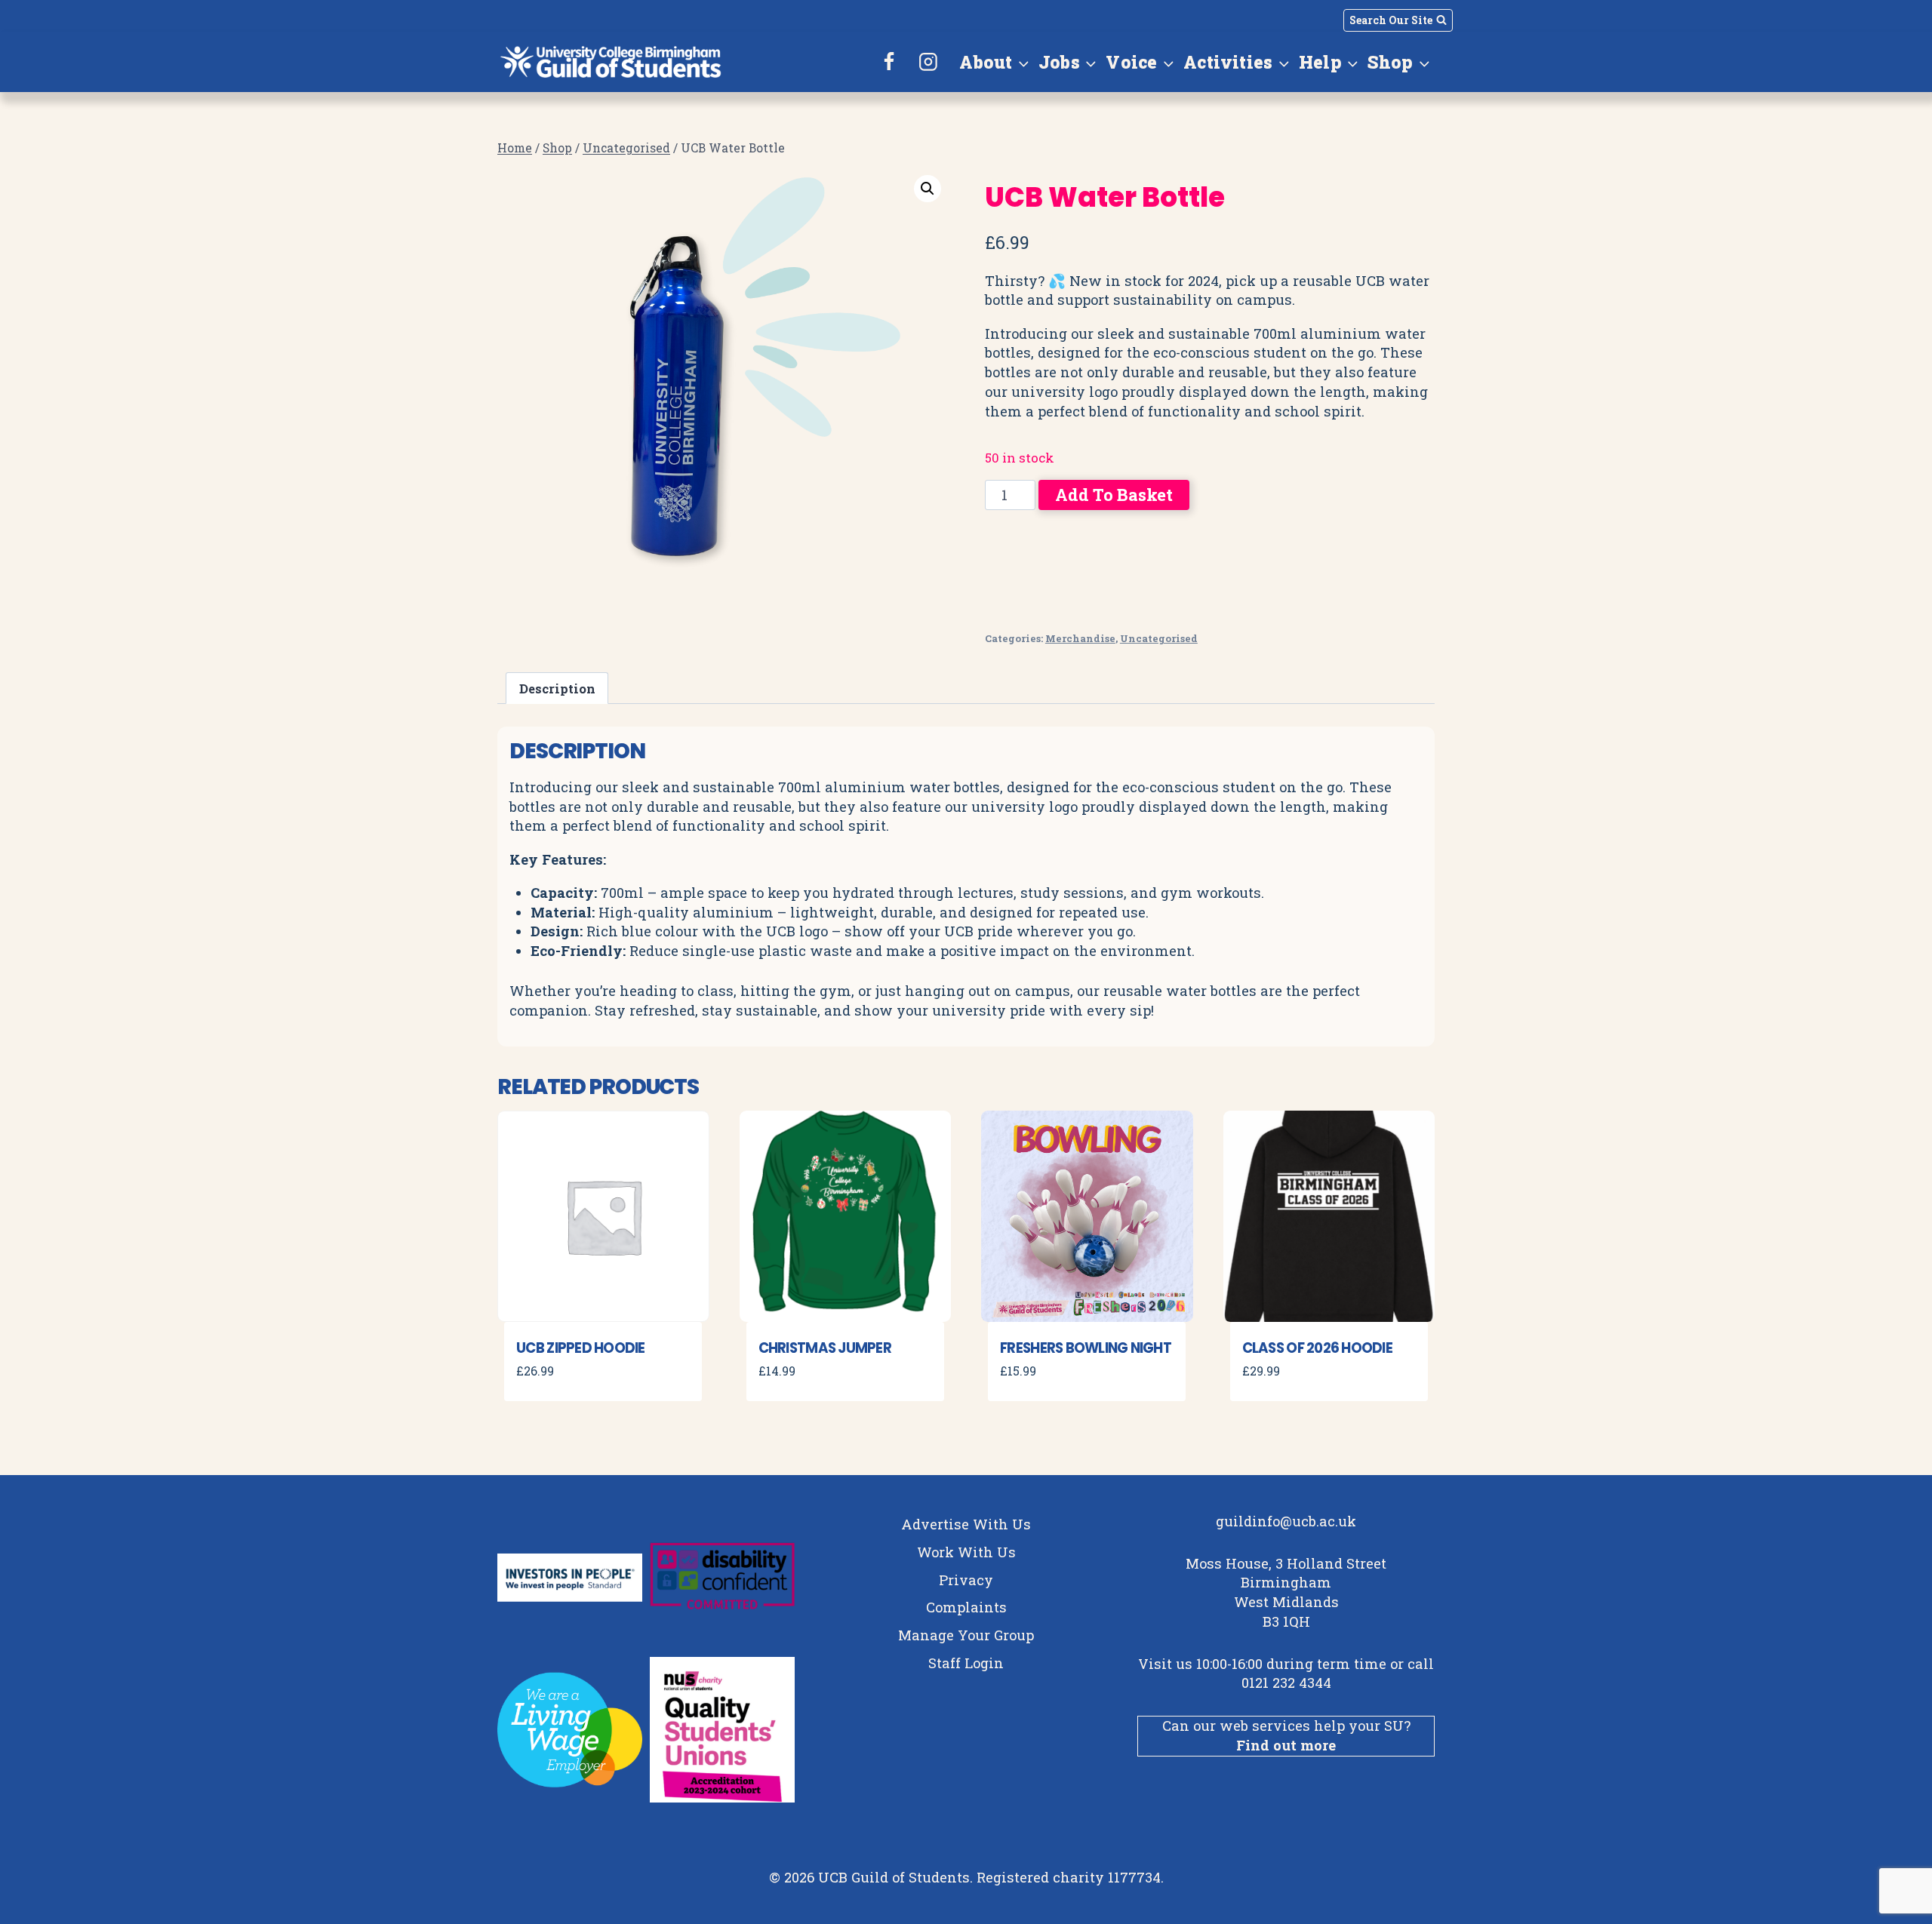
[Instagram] (928, 62)
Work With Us (966, 1552)
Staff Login (966, 1663)
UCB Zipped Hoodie (581, 1348)
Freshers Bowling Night (1086, 1348)
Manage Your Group (966, 1635)
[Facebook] (890, 62)
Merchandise (1080, 638)
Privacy (966, 1580)
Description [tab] (557, 688)
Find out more (1286, 1745)
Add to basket (1114, 495)
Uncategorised (1159, 638)
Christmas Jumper (825, 1348)
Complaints (966, 1607)
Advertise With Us (966, 1524)
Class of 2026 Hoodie (1317, 1348)
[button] (928, 189)
